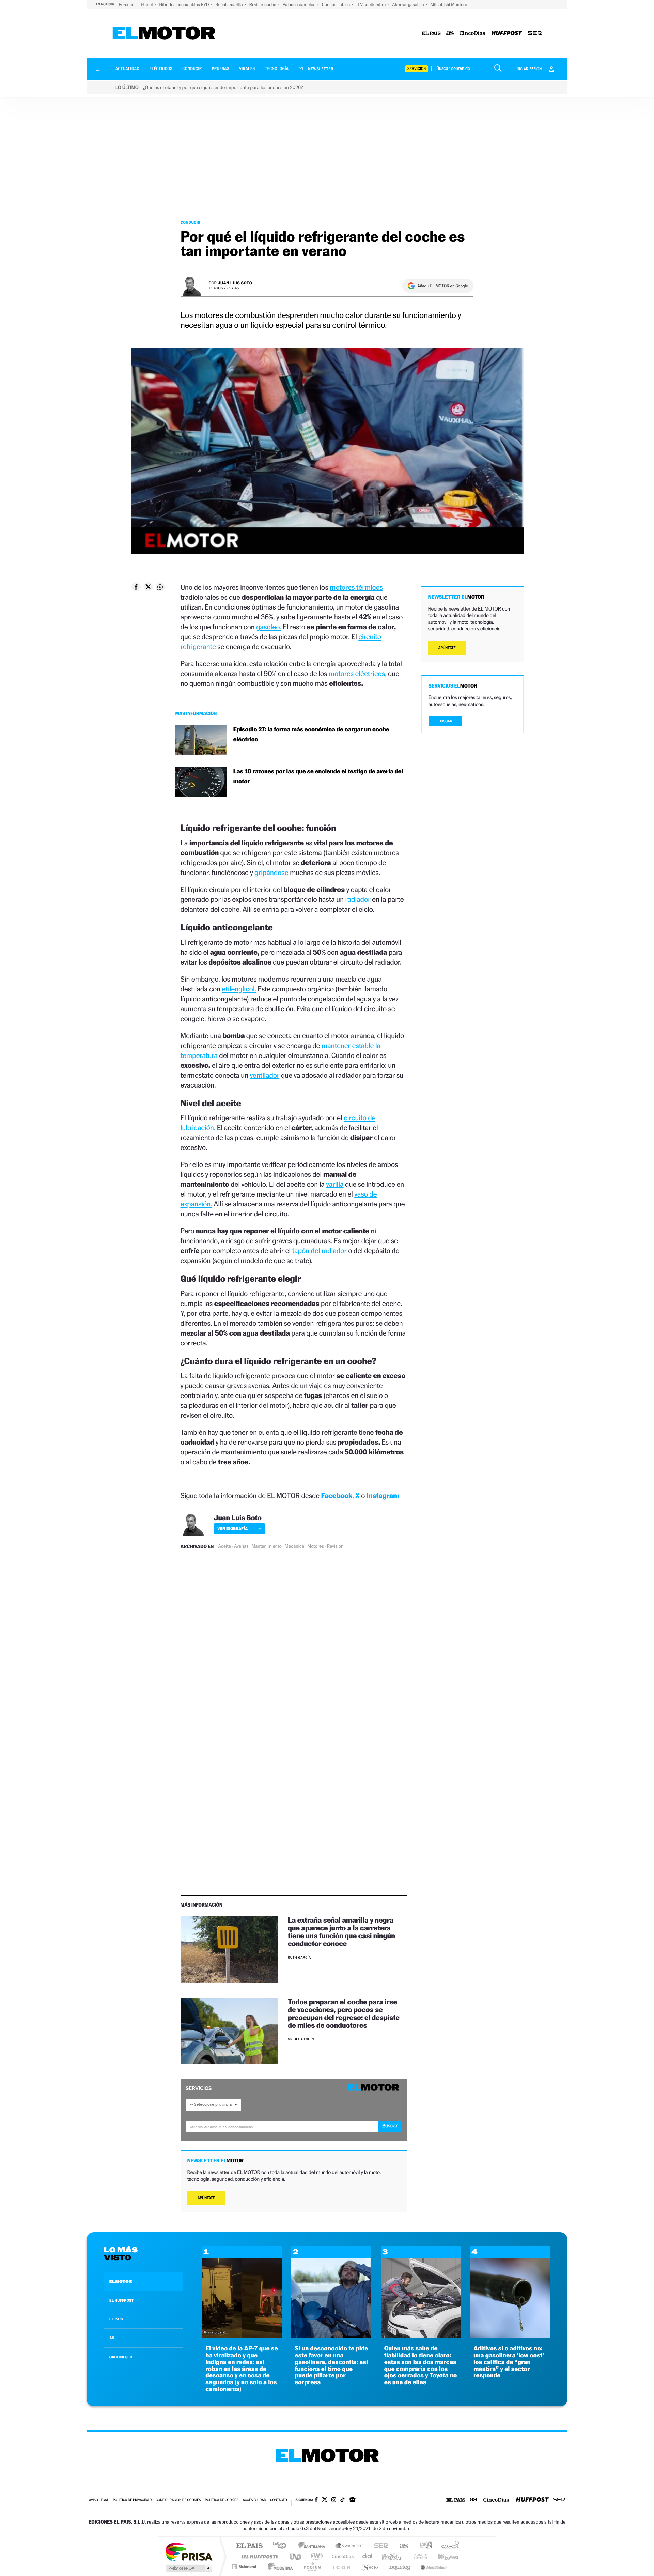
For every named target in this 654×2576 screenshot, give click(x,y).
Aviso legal (99, 2500)
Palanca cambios (300, 5)
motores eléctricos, (358, 673)
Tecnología (277, 69)
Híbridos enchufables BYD (185, 5)
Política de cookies (222, 2500)
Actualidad (127, 69)
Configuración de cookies (178, 2500)
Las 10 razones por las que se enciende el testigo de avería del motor (318, 776)
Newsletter (320, 69)
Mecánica (294, 1546)
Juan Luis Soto (235, 283)
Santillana (314, 2546)
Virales (247, 69)
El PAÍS (249, 2546)
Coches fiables (336, 5)
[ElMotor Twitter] (325, 2500)
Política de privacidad (132, 2500)
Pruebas (221, 69)
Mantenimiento (266, 1546)
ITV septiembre (371, 5)
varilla (335, 1184)
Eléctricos (161, 69)
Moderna (278, 2567)
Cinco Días (342, 2556)
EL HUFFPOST (122, 2300)
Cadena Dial (368, 2556)
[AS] (450, 34)
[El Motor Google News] (352, 2500)
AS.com (401, 2546)
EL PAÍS (116, 2319)
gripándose (271, 872)
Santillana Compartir (350, 2546)
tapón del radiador (319, 1251)
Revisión (335, 1546)
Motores (315, 1546)
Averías (241, 1546)
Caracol (448, 2546)
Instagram (383, 1495)
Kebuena (442, 2556)
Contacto (278, 2500)
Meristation (433, 2567)
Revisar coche (263, 5)
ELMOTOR (121, 2281)
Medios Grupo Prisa (189, 2568)
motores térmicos (356, 587)
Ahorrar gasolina (409, 5)
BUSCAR (446, 721)
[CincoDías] (472, 34)
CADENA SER (121, 2357)
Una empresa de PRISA (189, 2552)
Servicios (417, 69)
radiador (358, 899)
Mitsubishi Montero (449, 5)
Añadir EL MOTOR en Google (443, 286)
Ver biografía (232, 1529)
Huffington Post (258, 2556)
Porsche (127, 5)
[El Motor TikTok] (342, 2500)
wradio (316, 2556)
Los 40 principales (282, 2546)
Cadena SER (379, 2546)
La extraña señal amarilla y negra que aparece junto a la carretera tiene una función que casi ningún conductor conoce (341, 1932)
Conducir (192, 69)
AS (112, 2338)
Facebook (337, 1495)
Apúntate (206, 2198)
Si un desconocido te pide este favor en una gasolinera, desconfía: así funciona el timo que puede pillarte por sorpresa (331, 2365)
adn (423, 2546)
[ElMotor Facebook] (316, 2500)
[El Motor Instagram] (334, 2500)
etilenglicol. (239, 989)
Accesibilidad (254, 2500)
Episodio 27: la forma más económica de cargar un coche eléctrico (311, 735)
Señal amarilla (230, 5)
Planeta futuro (418, 2556)
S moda (370, 2567)
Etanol (147, 5)
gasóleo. (269, 627)
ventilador (264, 1075)
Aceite (224, 1546)
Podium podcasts (312, 2567)
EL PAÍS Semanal (393, 2556)
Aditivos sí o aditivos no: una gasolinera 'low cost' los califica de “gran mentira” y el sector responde (509, 2362)
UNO (296, 2556)
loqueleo (400, 2567)
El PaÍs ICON (341, 2567)
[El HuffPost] (507, 34)
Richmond (245, 2567)
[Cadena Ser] (535, 34)
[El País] (431, 34)
